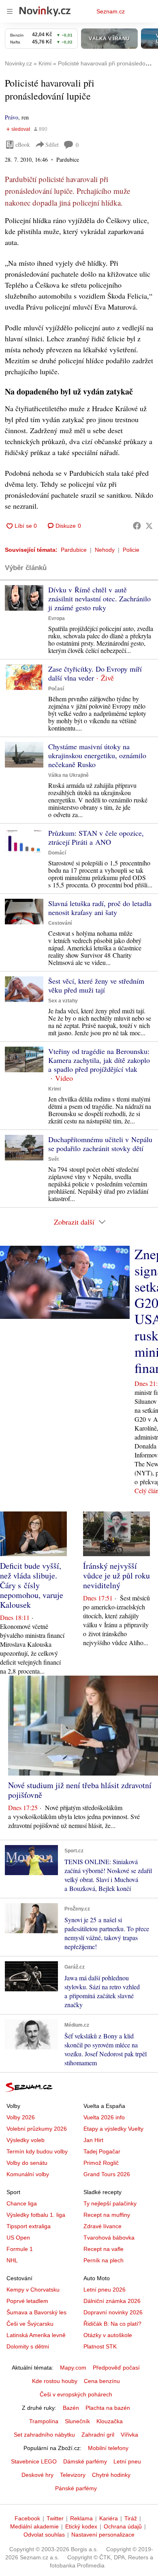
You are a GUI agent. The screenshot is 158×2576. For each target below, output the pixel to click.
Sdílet (52, 144)
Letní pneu (127, 2461)
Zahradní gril (98, 2435)
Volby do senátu (27, 2163)
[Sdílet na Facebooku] (137, 526)
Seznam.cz (111, 11)
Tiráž (131, 2518)
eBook (23, 144)
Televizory (73, 2475)
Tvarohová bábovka (109, 2238)
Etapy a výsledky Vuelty (113, 2129)
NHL (12, 2260)
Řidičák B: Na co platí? (112, 2324)
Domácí (57, 853)
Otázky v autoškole (108, 2335)
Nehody (105, 550)
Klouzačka (110, 2421)
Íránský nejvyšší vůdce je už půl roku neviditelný (116, 1575)
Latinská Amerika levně (36, 2335)
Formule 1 (20, 2249)
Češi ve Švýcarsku (30, 2324)
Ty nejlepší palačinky (110, 2203)
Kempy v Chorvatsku (33, 2290)
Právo (12, 117)
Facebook (27, 2518)
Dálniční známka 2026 (112, 2301)
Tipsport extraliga (29, 2226)
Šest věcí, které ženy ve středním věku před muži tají (96, 985)
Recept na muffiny (107, 2215)
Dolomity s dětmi (28, 2346)
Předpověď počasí (116, 2368)
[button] (24, 598)
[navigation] (10, 11)
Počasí (56, 689)
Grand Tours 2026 (107, 2174)
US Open (18, 2238)
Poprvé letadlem (27, 2301)
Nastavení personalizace (103, 2535)
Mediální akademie (34, 2526)
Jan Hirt (93, 2140)
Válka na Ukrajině (68, 775)
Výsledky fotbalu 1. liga (36, 2215)
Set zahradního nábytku (44, 2435)
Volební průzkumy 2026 (37, 2129)
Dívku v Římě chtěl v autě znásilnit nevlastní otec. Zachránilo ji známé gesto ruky (99, 598)
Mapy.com (73, 2368)
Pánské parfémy (76, 2488)
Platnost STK (100, 2346)
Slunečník (77, 2421)
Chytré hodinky (111, 2475)
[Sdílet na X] (149, 526)
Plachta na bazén (108, 2408)
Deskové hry (37, 2475)
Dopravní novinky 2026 (113, 2312)
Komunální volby (28, 2174)
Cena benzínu (102, 2381)
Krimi (54, 1089)
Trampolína (44, 2421)
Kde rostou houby (55, 2381)
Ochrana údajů (123, 2526)
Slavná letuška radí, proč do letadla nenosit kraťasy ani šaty (100, 908)
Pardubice (74, 550)
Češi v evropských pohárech (76, 2394)
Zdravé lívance (102, 2226)
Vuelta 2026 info (104, 2117)
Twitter (55, 2518)
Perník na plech (104, 2260)
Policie (131, 550)
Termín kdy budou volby (37, 2151)
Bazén (71, 2408)
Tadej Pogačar (102, 2151)
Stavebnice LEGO (34, 2461)
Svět (53, 1159)
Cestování (60, 923)
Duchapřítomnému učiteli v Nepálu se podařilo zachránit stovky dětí (100, 1144)
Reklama (81, 2518)
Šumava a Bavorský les (36, 2312)
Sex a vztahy (63, 1001)
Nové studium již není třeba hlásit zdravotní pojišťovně (80, 1790)
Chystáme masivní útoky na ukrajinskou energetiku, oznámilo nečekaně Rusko (97, 755)
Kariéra (109, 2518)
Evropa (57, 618)
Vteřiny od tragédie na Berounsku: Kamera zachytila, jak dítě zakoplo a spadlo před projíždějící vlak (99, 1060)
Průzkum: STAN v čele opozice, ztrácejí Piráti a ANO (96, 837)
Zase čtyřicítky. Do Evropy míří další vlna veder (95, 673)
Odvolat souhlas (44, 2535)
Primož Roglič (101, 2163)
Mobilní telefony (108, 2448)
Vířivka (129, 2435)
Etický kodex (81, 2526)
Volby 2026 (21, 2117)
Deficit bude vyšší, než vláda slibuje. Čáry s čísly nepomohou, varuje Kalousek (32, 1585)
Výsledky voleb (26, 2140)
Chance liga (22, 2203)
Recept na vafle (104, 2249)
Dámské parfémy (85, 2461)
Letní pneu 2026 (105, 2290)
